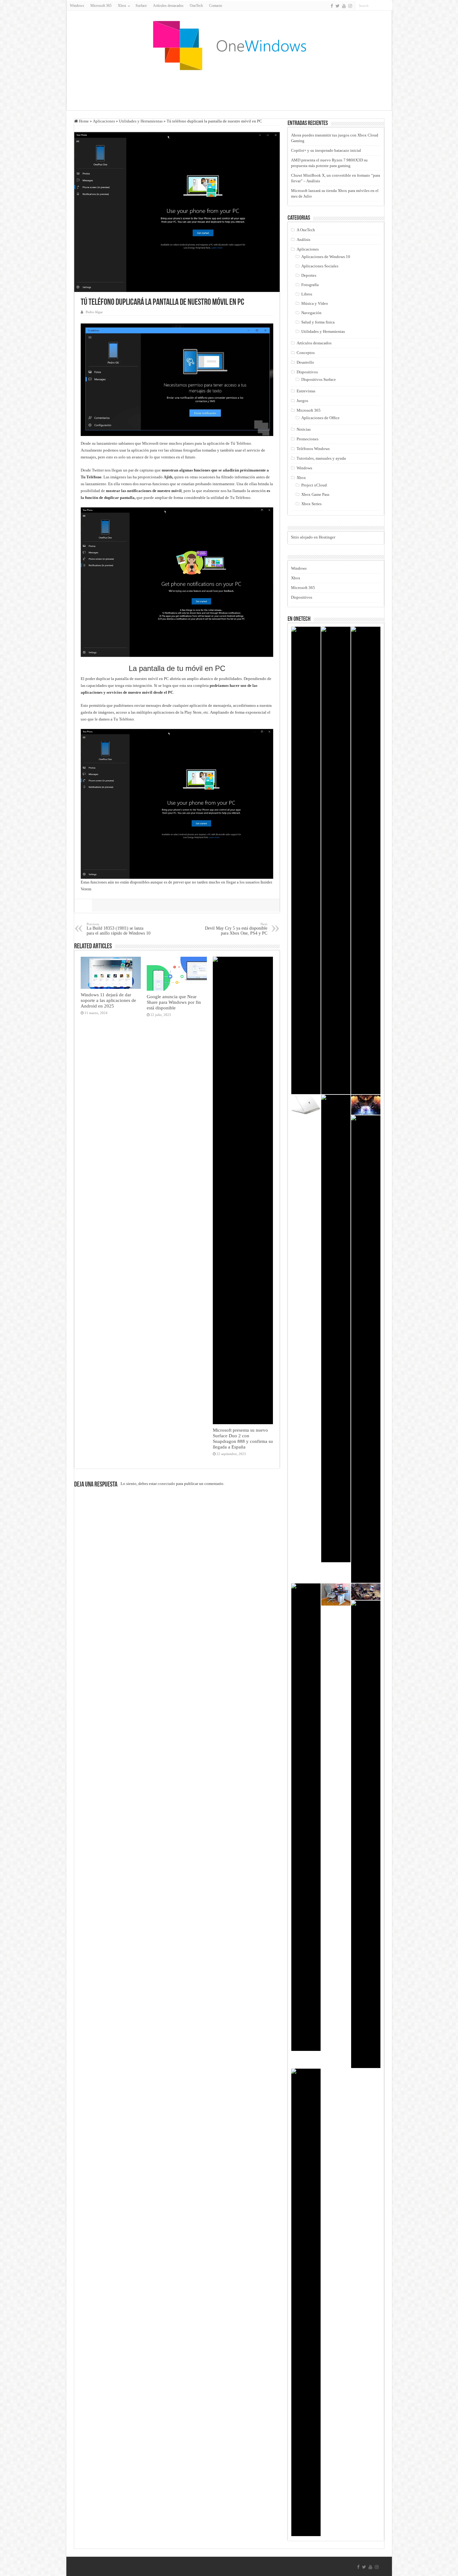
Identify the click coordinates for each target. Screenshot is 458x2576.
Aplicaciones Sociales (320, 266)
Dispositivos (307, 372)
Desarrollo (305, 362)
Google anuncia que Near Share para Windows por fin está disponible (174, 1002)
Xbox (301, 478)
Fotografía (310, 285)
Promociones (308, 439)
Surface (141, 6)
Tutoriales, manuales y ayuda (321, 458)
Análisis (303, 239)
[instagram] (350, 6)
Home (83, 121)
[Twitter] (338, 6)
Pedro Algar (94, 312)
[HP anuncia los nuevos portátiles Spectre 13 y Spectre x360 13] (306, 1105)
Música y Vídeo (315, 303)
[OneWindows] (229, 45)
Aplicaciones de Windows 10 (326, 257)
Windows (77, 6)
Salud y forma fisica (318, 322)
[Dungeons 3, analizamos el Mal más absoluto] (366, 1105)
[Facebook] (332, 6)
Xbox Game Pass (315, 494)
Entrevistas (306, 391)
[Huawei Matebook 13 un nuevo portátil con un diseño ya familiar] (366, 860)
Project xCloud (314, 485)
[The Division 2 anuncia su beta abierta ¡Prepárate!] (366, 1349)
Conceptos (306, 353)
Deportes (309, 275)
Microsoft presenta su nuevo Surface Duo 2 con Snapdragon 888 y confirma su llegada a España (243, 1438)
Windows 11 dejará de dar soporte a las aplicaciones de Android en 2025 (108, 1000)
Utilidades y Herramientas (141, 121)
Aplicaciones (104, 121)
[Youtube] (344, 6)
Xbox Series (311, 504)
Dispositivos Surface (319, 379)
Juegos (302, 401)
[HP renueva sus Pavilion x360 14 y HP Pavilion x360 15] (366, 1834)
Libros (307, 294)
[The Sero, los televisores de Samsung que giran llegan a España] (366, 1592)
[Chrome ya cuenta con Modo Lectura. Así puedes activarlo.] (336, 860)
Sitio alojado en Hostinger (313, 537)
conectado (166, 1484)
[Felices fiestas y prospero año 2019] (306, 1817)
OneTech (196, 6)
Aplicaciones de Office (320, 418)
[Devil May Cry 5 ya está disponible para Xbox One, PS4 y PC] (306, 860)
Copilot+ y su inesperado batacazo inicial (326, 150)
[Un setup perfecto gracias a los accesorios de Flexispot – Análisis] (336, 1594)
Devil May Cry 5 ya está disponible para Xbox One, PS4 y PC (236, 929)
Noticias (304, 429)
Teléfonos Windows (313, 449)
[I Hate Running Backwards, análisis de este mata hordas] (336, 1329)
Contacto (216, 6)
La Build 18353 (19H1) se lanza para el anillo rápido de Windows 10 (119, 929)
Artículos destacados (168, 6)
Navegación (311, 313)
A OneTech (306, 230)
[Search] (388, 6)
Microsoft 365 (101, 6)
